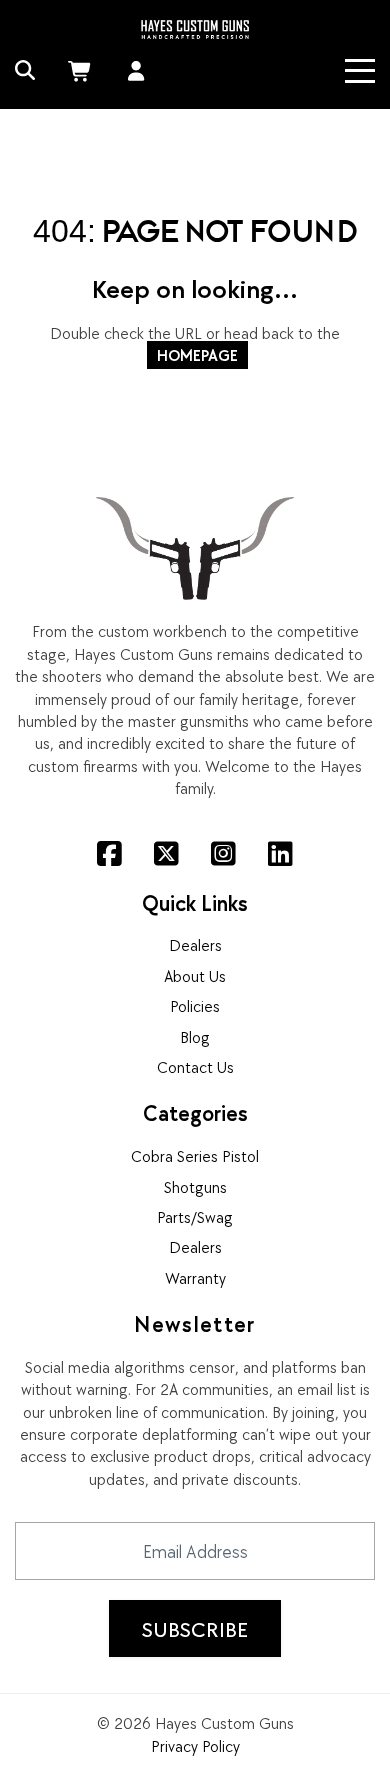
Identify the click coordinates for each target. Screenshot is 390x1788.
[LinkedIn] (280, 854)
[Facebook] (109, 854)
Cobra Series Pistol (195, 1156)
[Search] (25, 71)
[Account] (136, 71)
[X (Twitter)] (166, 854)
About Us (195, 976)
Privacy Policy (195, 1746)
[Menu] (360, 71)
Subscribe (195, 1629)
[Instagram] (223, 854)
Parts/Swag (195, 1217)
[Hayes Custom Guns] (194, 27)
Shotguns (195, 1187)
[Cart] (82, 71)
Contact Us (195, 1067)
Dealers (195, 945)
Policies (195, 1006)
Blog (195, 1037)
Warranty (195, 1278)
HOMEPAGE (197, 355)
